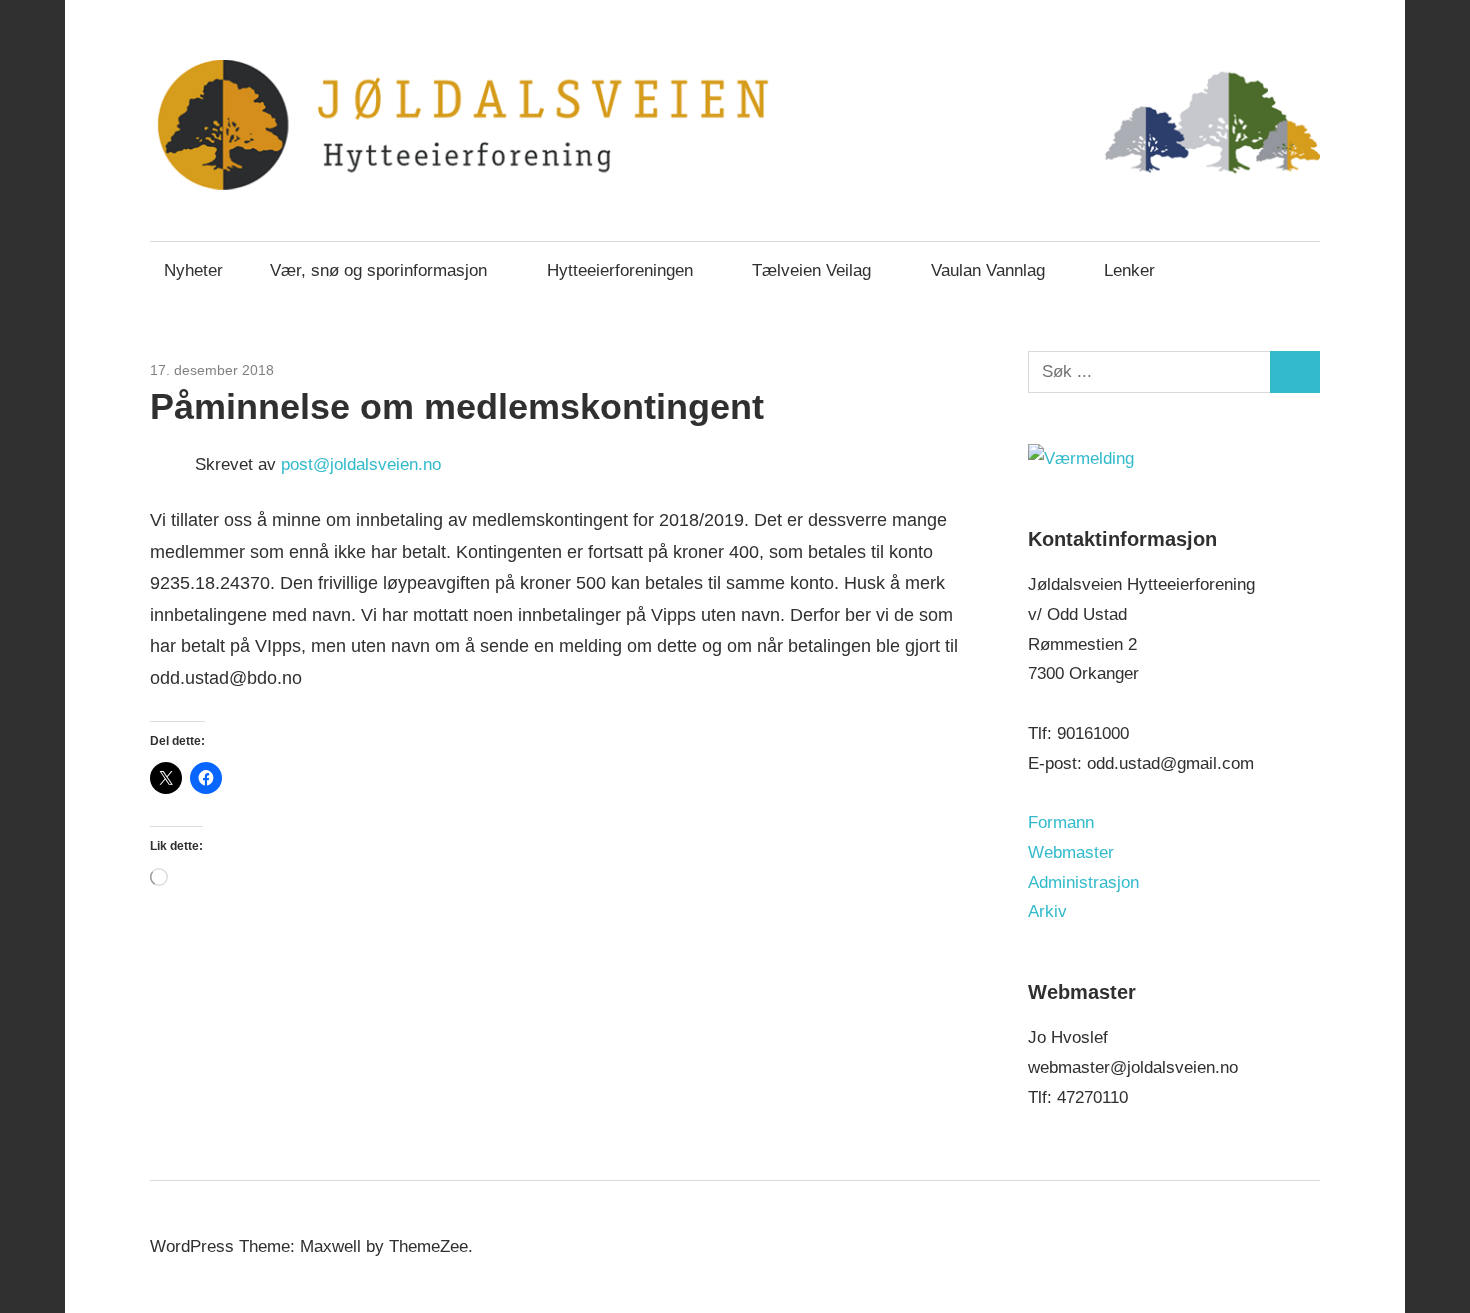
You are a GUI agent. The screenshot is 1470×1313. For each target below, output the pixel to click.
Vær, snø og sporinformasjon (378, 270)
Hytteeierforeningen (620, 270)
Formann (1061, 822)
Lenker (1129, 270)
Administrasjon (1083, 882)
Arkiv (1047, 911)
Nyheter (193, 270)
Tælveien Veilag (811, 270)
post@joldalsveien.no (361, 464)
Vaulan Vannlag (988, 270)
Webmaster (1071, 852)
